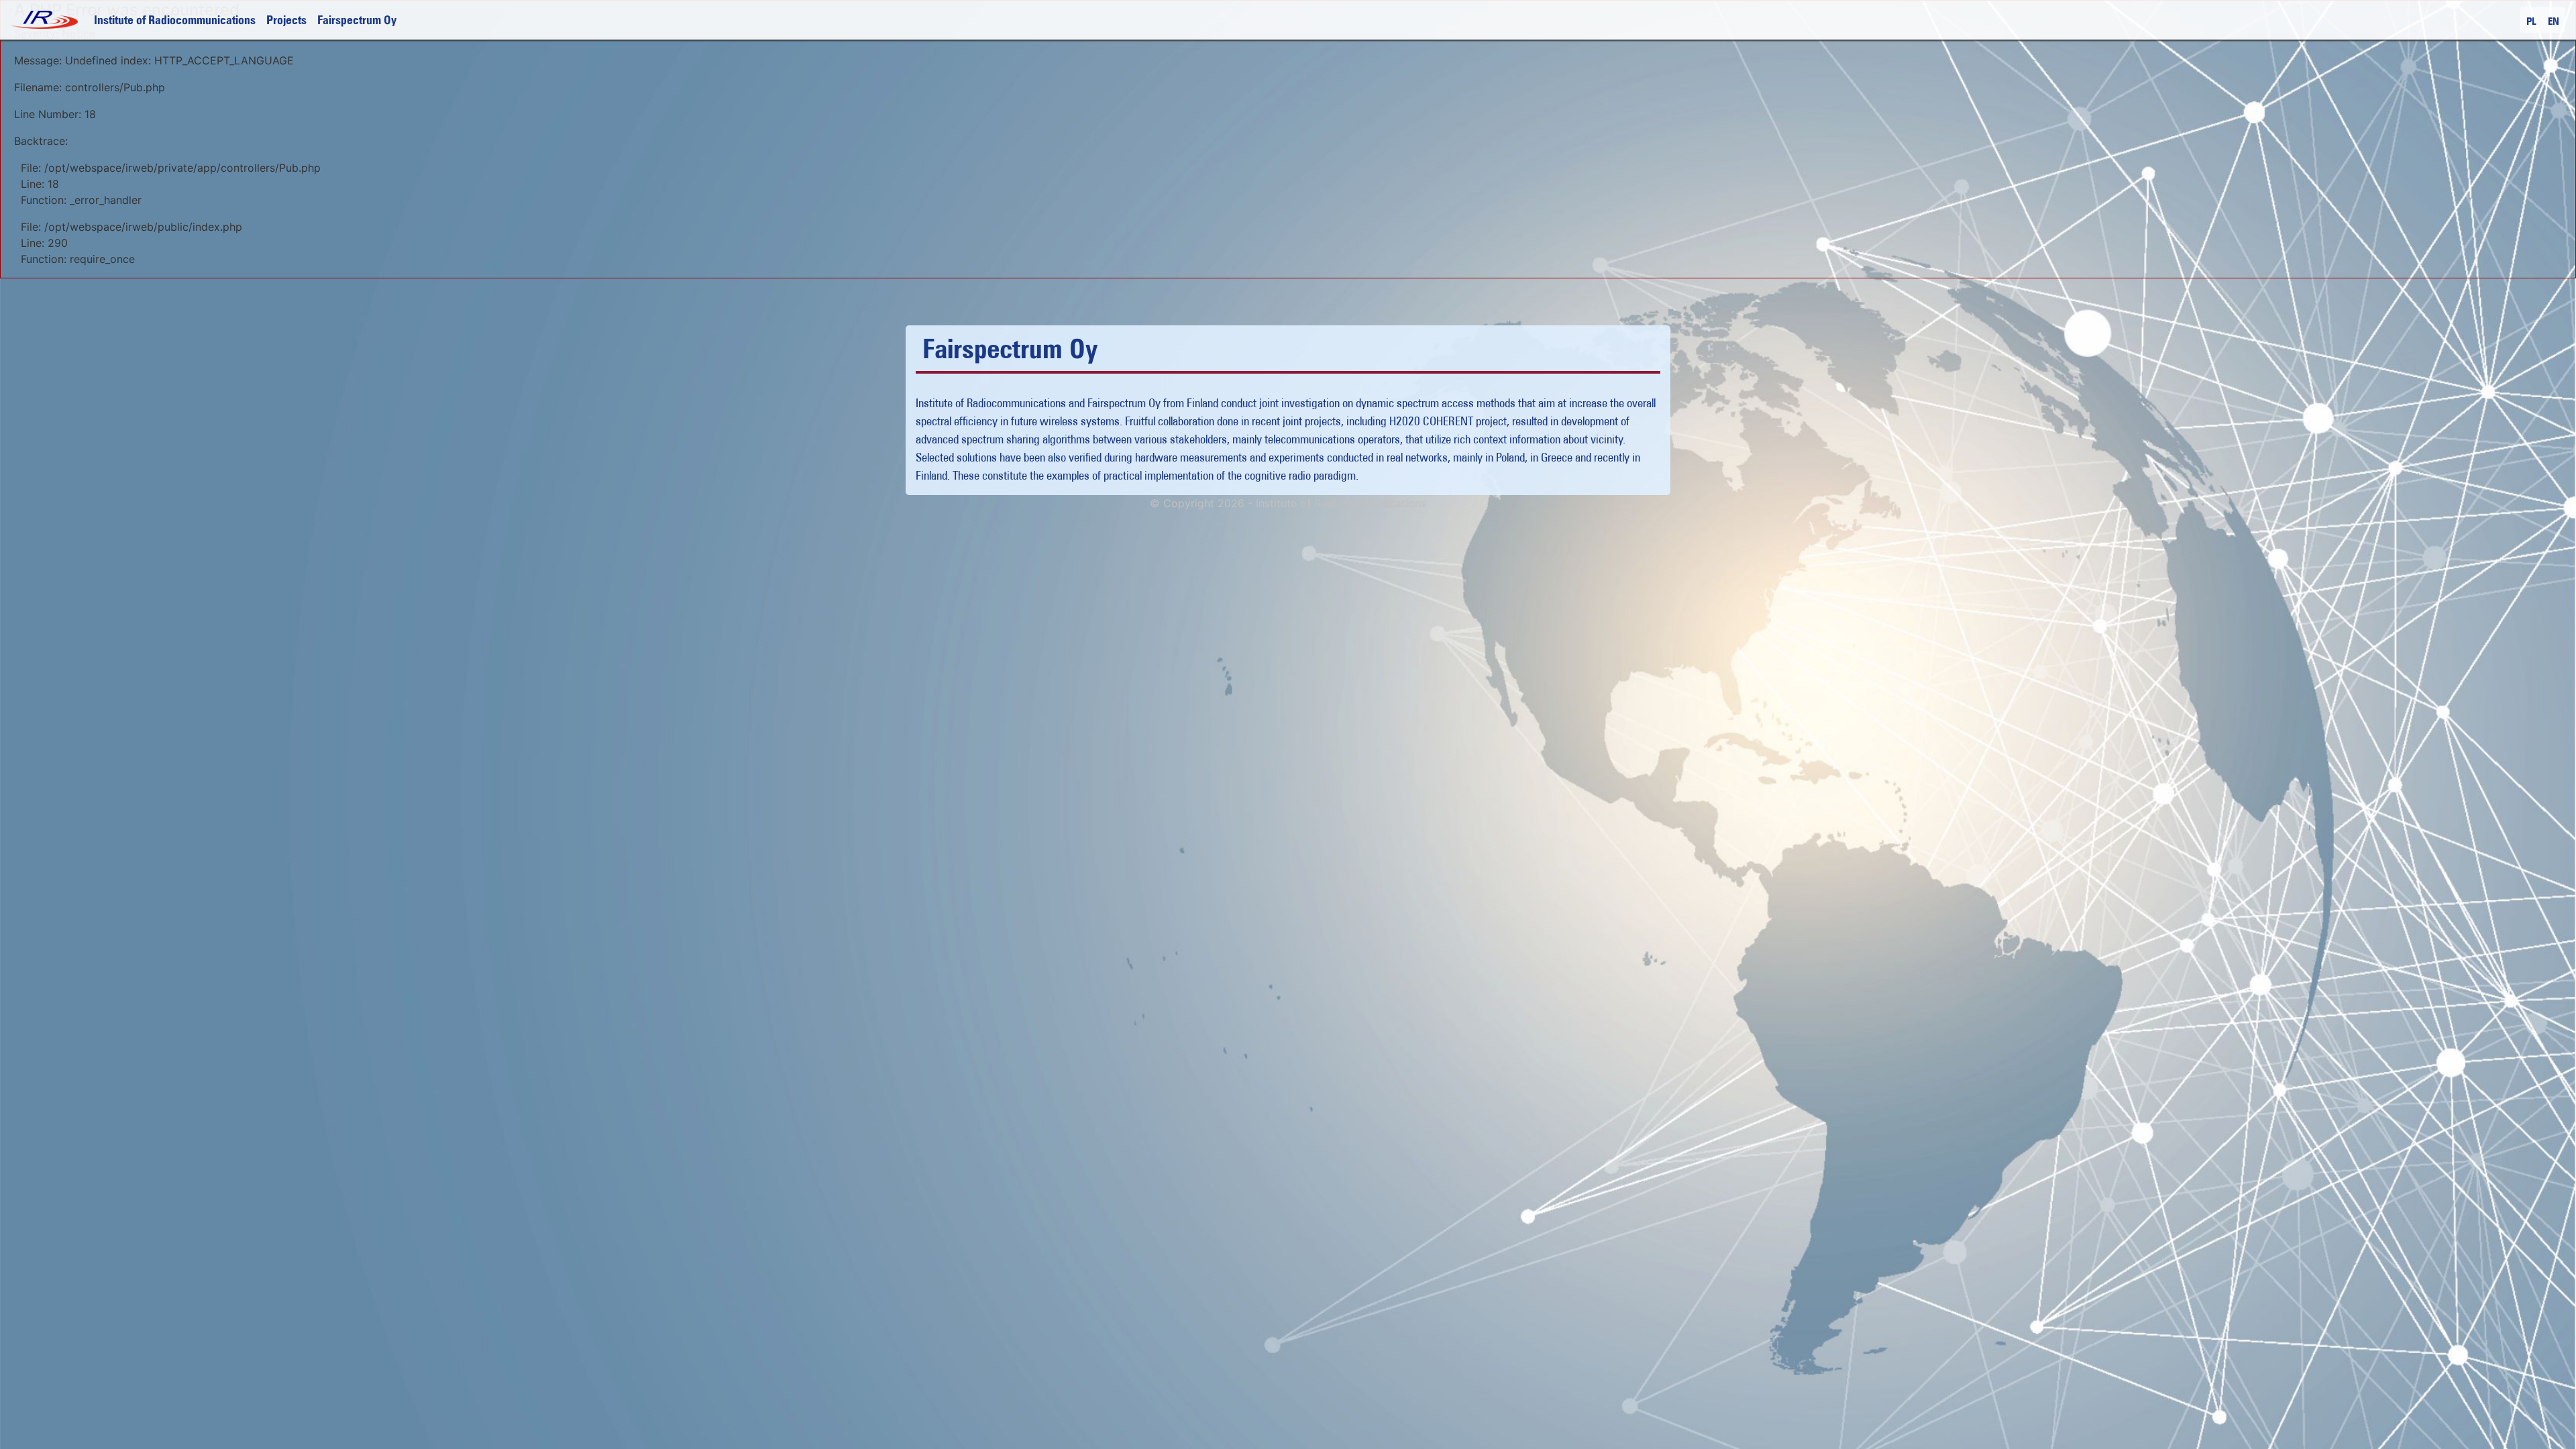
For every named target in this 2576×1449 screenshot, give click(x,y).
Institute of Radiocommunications (175, 20)
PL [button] (2531, 21)
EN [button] (2554, 21)
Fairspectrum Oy (357, 20)
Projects (286, 20)
